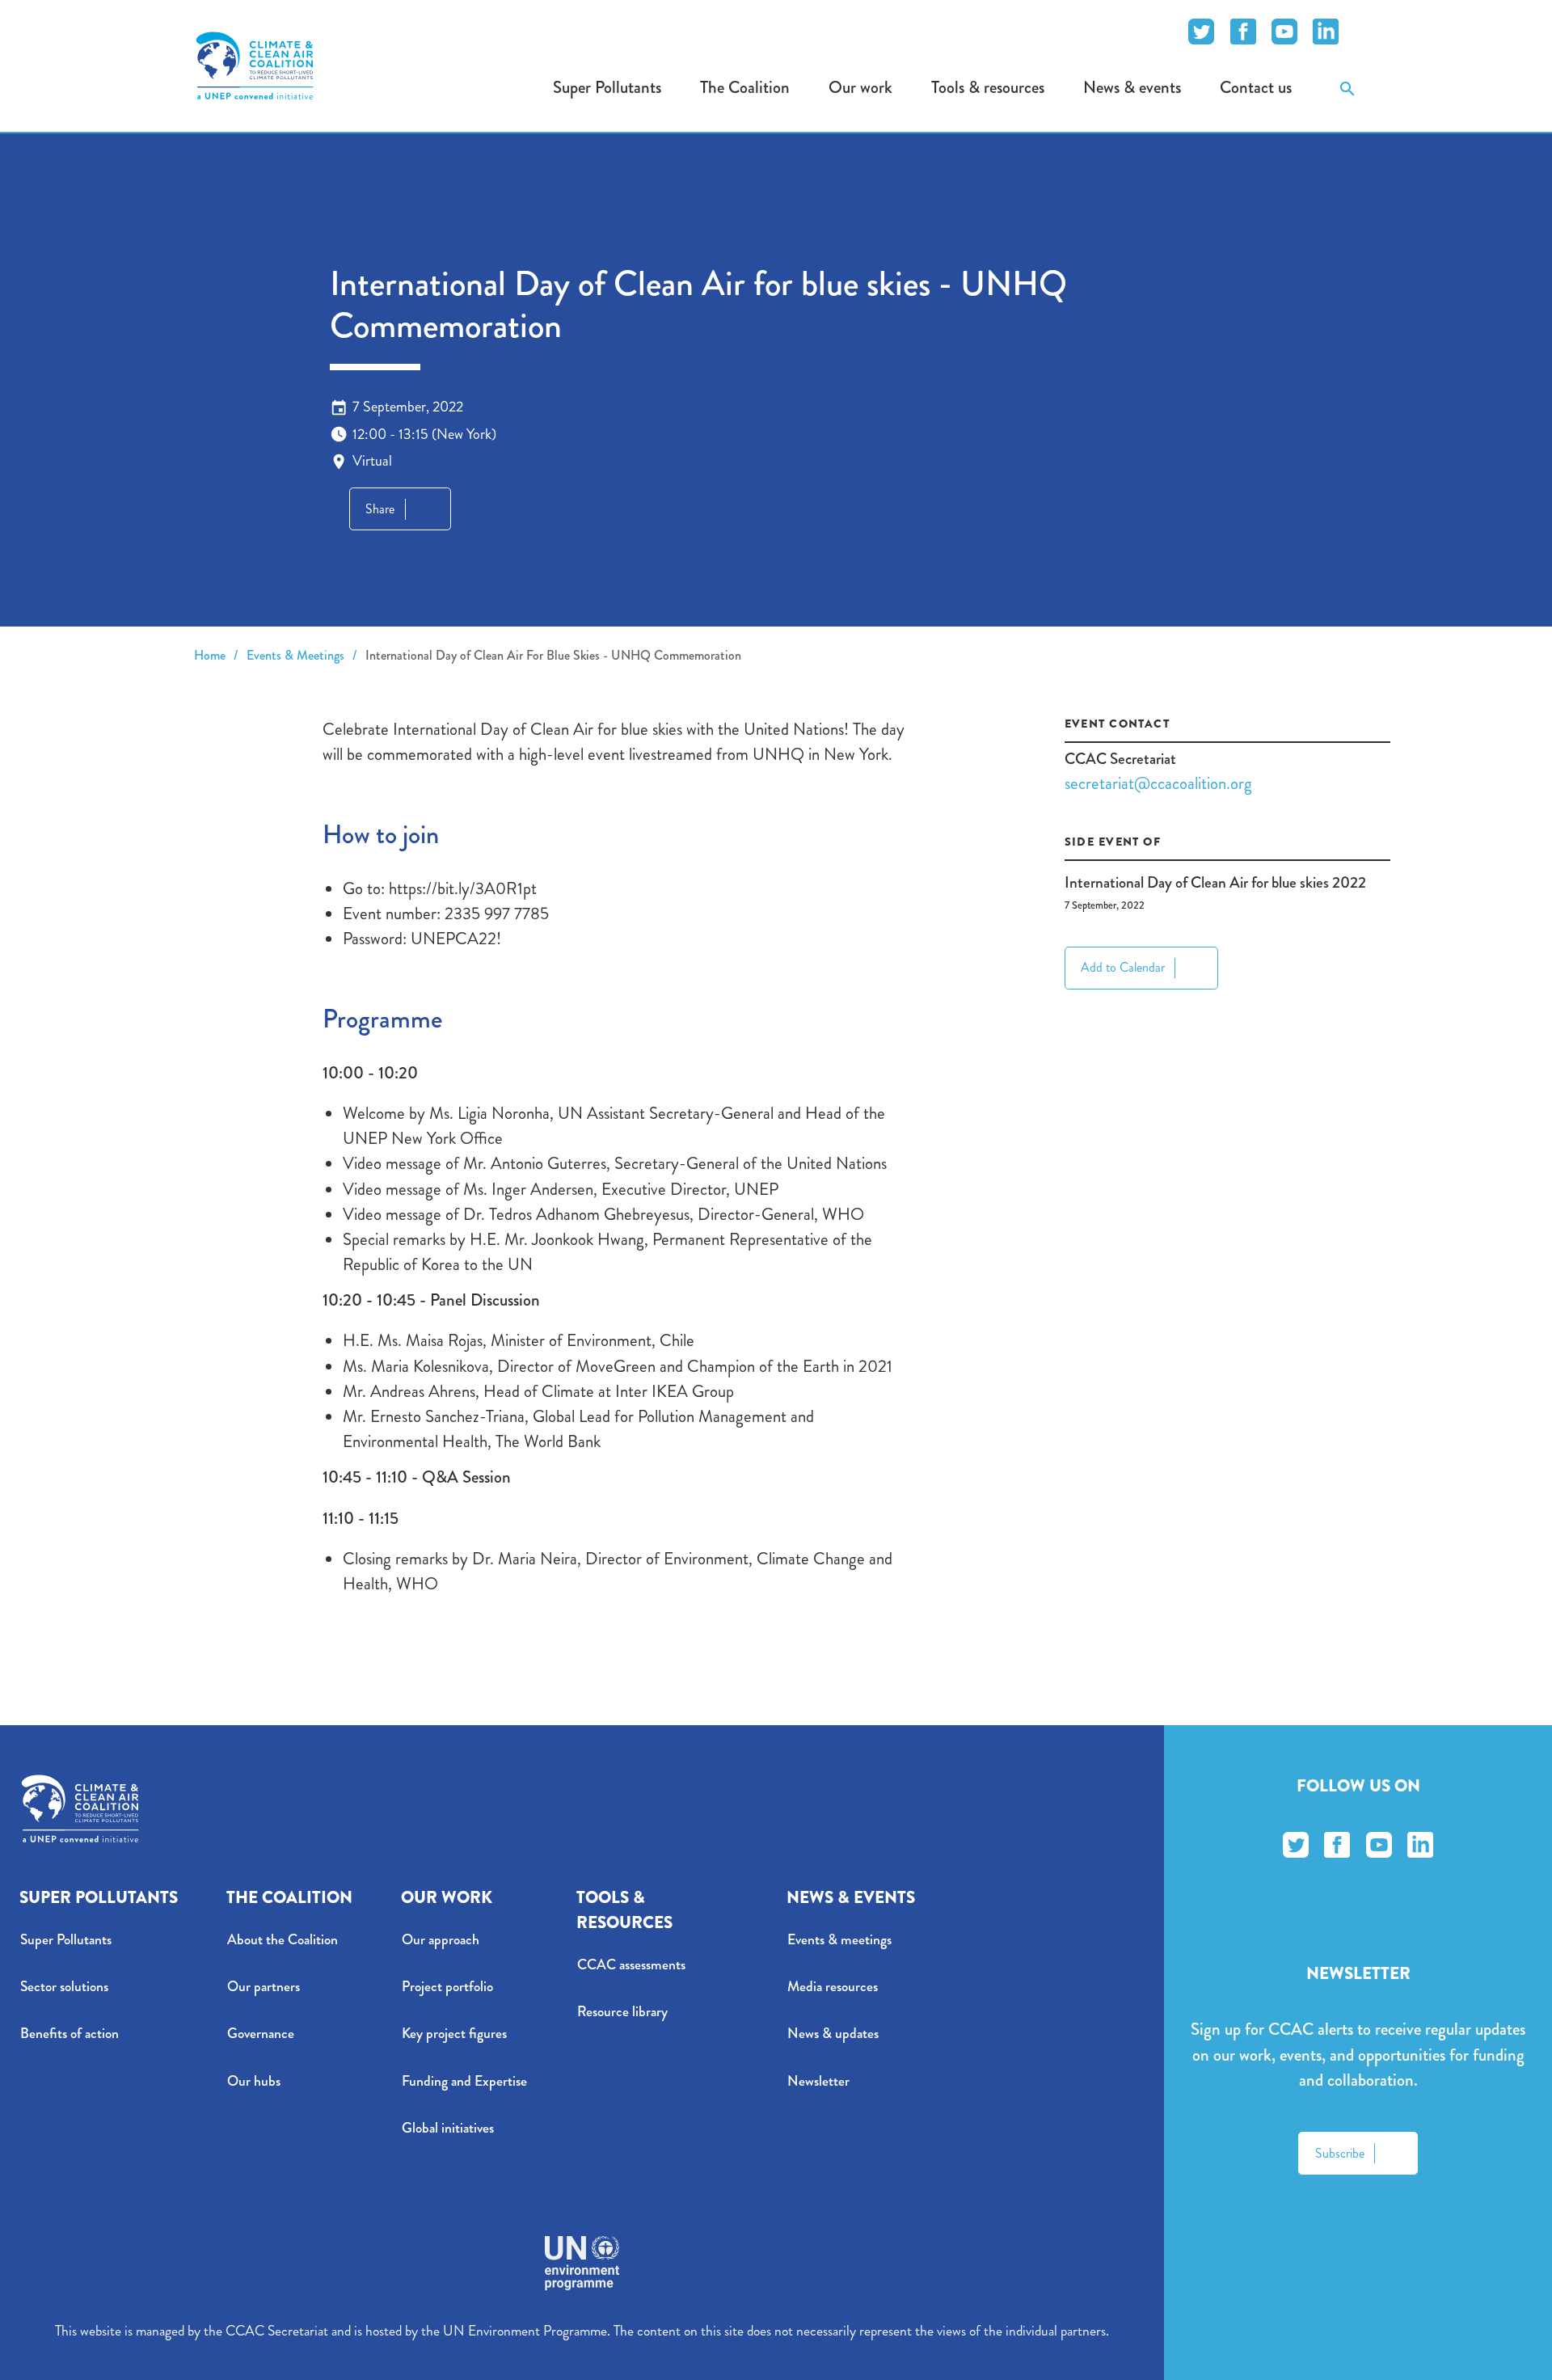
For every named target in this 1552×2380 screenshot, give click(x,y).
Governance (261, 2034)
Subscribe (1340, 2153)
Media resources (833, 1987)
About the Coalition (283, 1940)
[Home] (255, 65)
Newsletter (818, 2081)
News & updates (833, 2034)
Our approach (441, 1940)
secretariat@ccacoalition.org (1158, 784)
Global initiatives (448, 2128)
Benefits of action (70, 2034)
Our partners (264, 1987)
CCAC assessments (631, 1965)
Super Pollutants (66, 1940)
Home (210, 655)
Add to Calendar (1123, 967)
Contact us (1256, 87)
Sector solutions (64, 1987)
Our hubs (254, 2081)
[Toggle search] (1347, 88)
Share (380, 509)
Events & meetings (839, 1940)
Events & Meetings (295, 655)
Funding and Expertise (464, 2081)
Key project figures (454, 2034)
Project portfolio (447, 1987)
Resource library (622, 2012)
